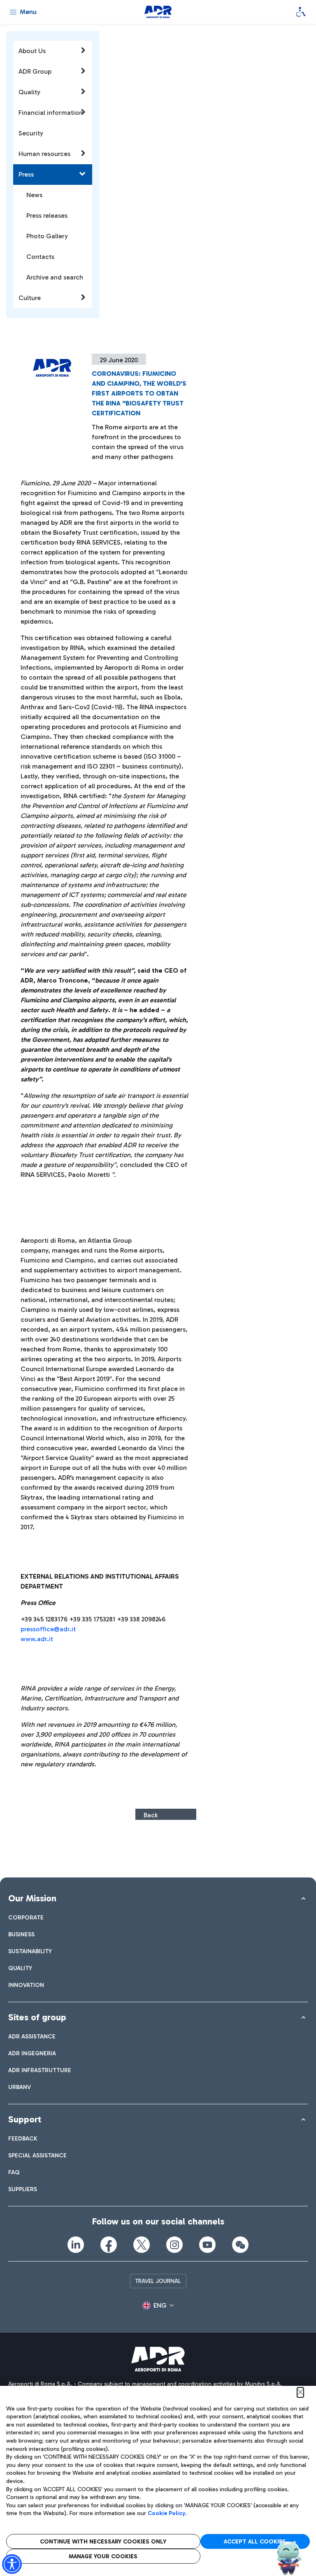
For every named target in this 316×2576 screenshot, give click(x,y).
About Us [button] (32, 51)
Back (151, 1815)
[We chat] (240, 2245)
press (28, 1629)
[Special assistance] (301, 12)
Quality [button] (29, 92)
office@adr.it (56, 1629)
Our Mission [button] (32, 1898)
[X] (142, 2245)
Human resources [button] (44, 154)
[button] (158, 2306)
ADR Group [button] (35, 71)
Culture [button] (30, 298)
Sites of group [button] (37, 2017)
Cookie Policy (166, 2513)
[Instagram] (174, 2245)
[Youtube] (207, 2245)
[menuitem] (26, 1918)
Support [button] (25, 2119)
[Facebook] (109, 2245)
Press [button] (26, 174)
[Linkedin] (76, 2245)
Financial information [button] (51, 113)
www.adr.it (37, 1639)
